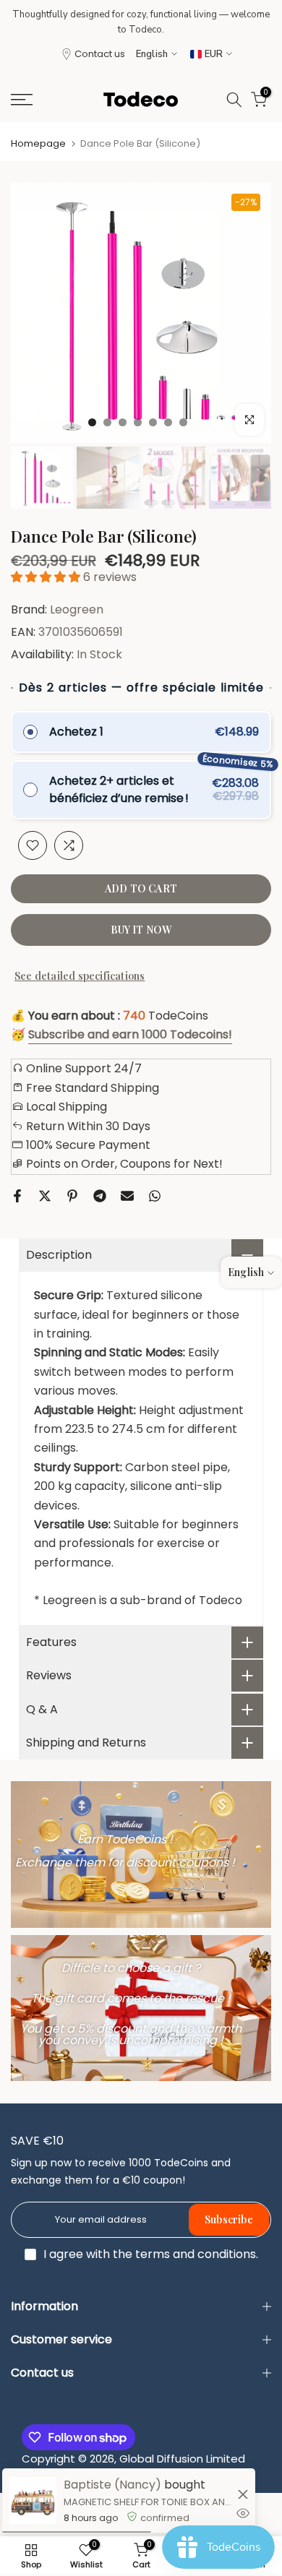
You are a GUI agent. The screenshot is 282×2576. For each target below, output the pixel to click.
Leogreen (77, 609)
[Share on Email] (127, 1196)
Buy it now (141, 930)
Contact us (100, 54)
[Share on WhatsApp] (155, 1196)
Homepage (38, 143)
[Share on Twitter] (45, 1196)
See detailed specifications (80, 976)
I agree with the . (151, 2254)
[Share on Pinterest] (72, 1196)
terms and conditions (196, 2254)
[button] (47, 577)
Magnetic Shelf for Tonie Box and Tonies (149, 2502)
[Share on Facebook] (17, 1196)
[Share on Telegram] (100, 1196)
